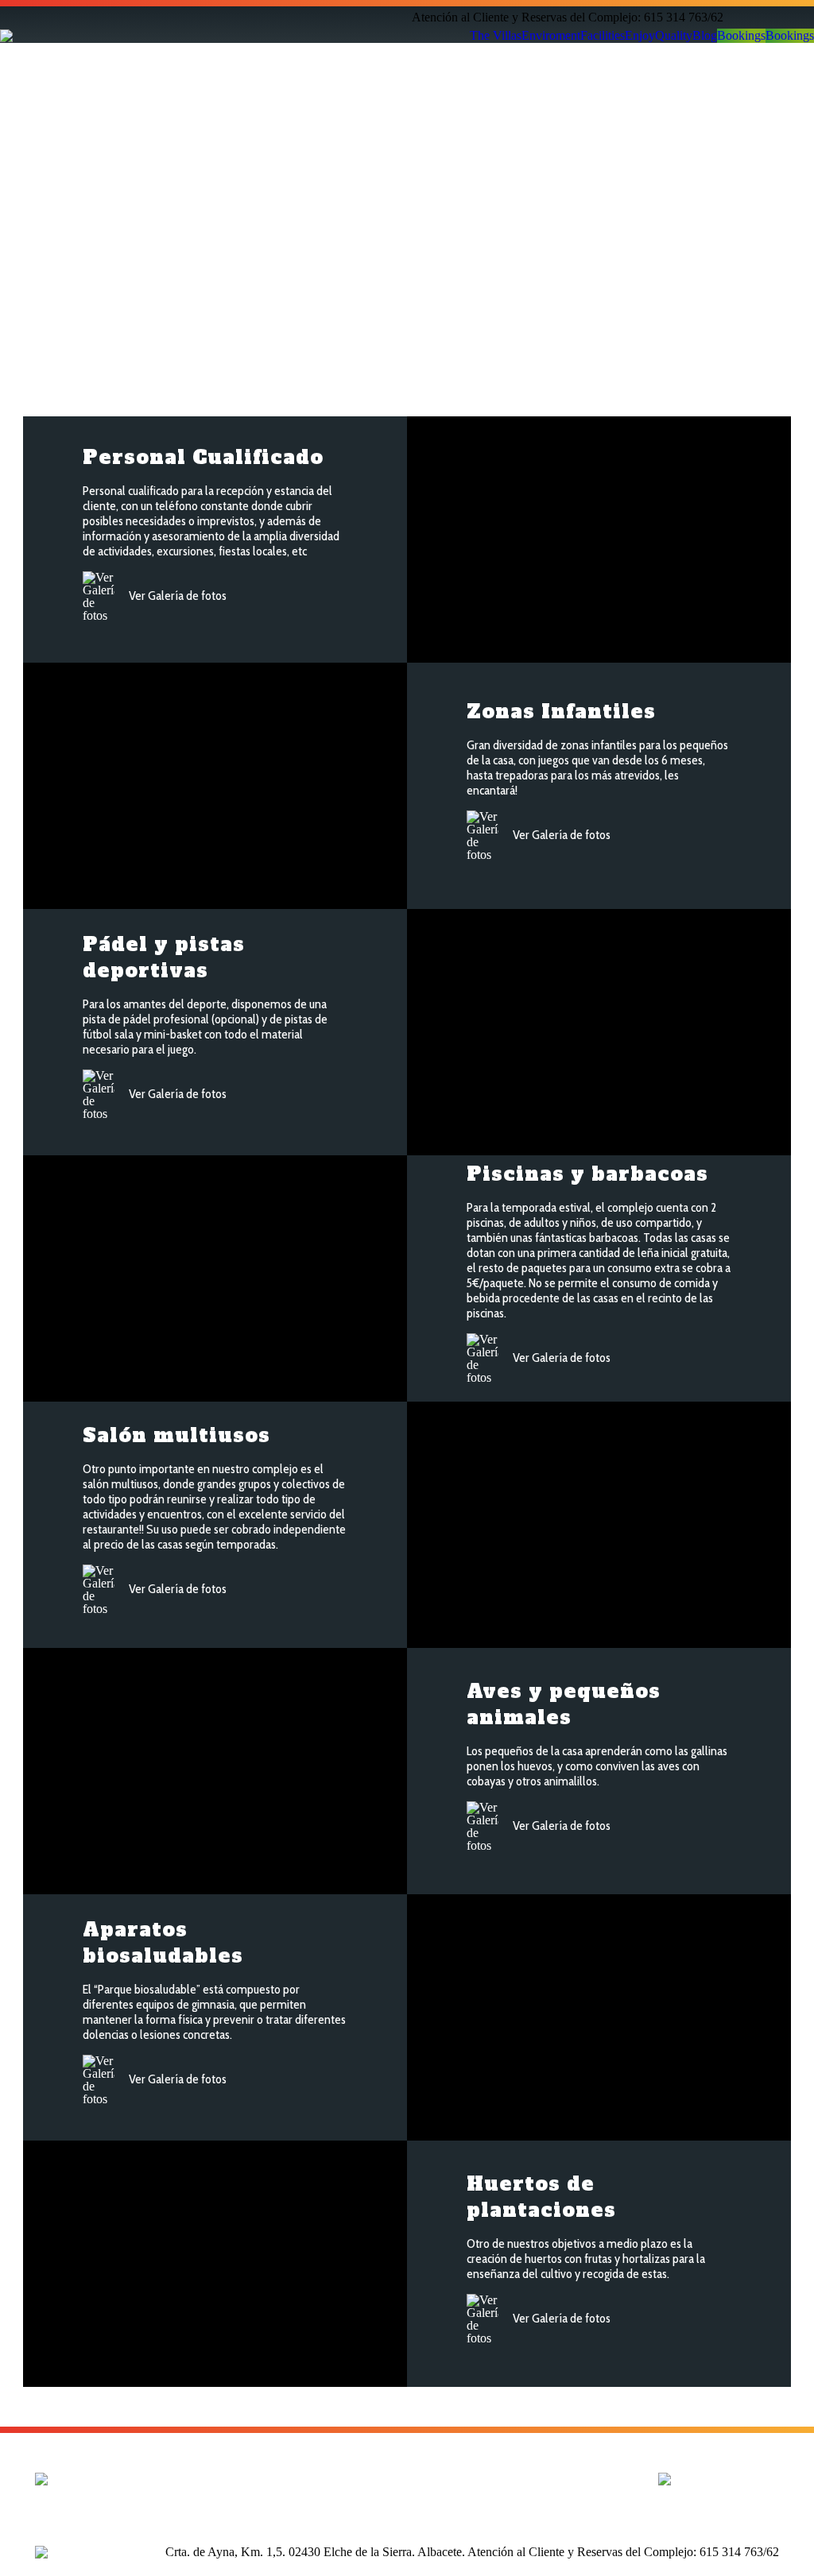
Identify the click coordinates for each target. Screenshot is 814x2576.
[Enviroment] (251, 2485)
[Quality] (407, 2477)
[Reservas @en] (407, 2493)
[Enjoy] (251, 2501)
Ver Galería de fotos (176, 596)
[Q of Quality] (563, 2485)
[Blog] (407, 2485)
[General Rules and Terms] (563, 2477)
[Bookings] (407, 2501)
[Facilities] (251, 2493)
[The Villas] (251, 2477)
